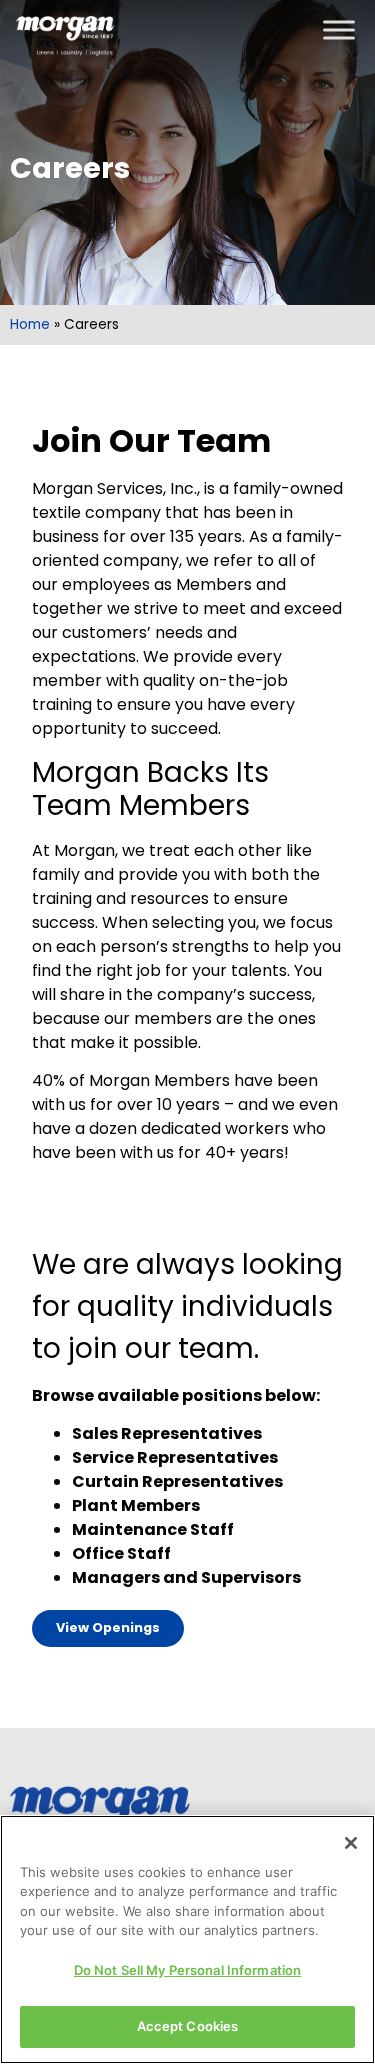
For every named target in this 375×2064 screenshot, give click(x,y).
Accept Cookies (188, 2026)
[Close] (351, 1843)
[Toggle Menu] (339, 29)
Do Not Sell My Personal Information (188, 1970)
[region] (187, 1939)
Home (30, 324)
